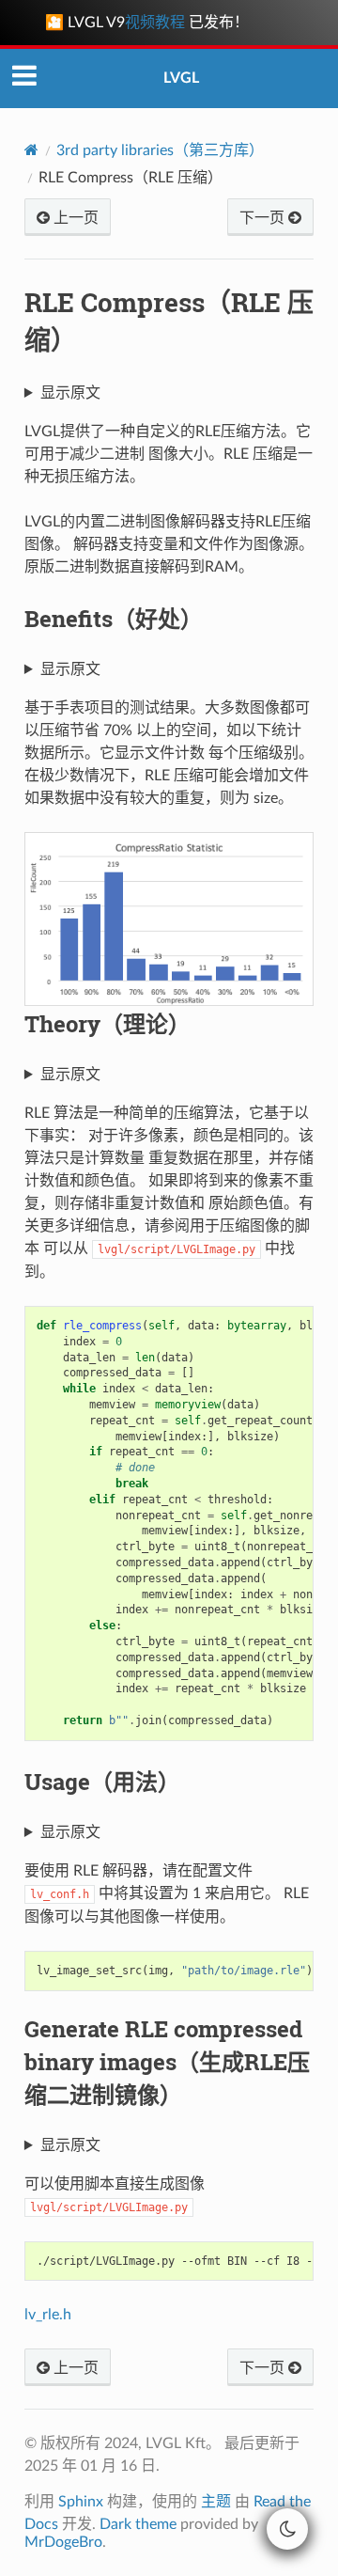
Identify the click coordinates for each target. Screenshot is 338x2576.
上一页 (74, 218)
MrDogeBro (63, 2542)
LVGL (181, 78)
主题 (216, 2502)
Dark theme (138, 2524)
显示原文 (70, 393)
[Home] (31, 150)
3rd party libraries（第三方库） (160, 150)
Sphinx (81, 2502)
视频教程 (155, 23)
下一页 (264, 218)
